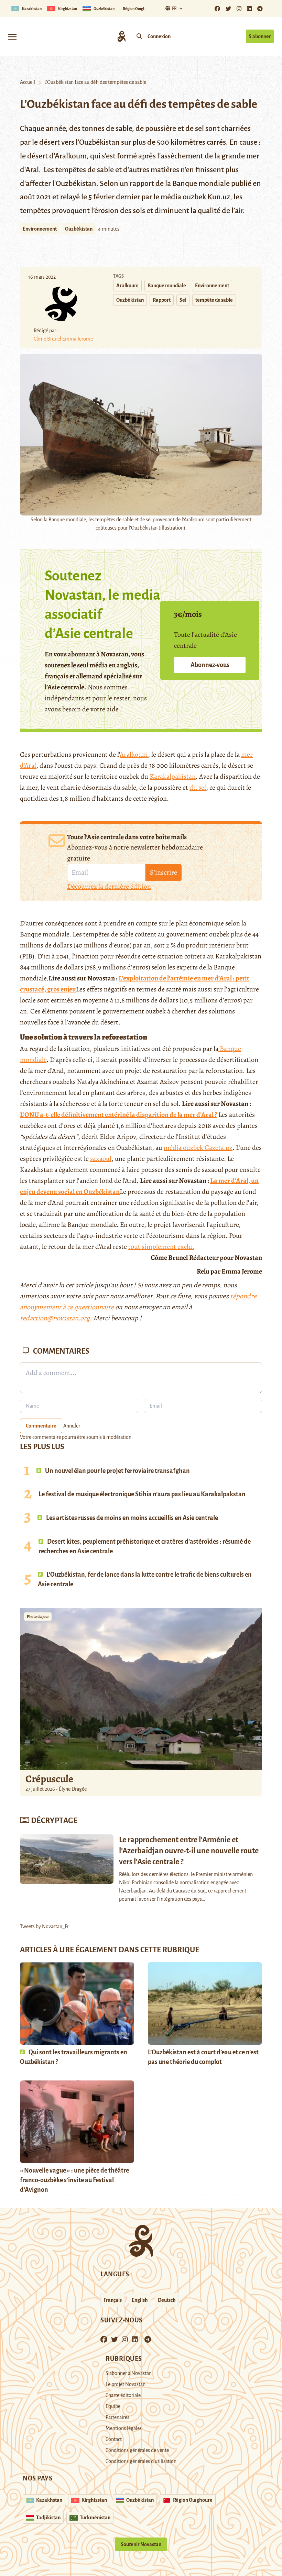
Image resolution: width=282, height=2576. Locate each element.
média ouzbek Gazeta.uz (198, 1148)
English (140, 2300)
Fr (174, 9)
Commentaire (41, 1426)
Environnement (40, 229)
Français (113, 2300)
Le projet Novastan (126, 2384)
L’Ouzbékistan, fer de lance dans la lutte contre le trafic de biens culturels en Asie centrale (145, 1579)
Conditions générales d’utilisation (141, 2461)
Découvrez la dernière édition (109, 886)
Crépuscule (50, 1779)
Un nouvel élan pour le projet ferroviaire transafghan (117, 1471)
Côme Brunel (47, 339)
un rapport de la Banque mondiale (175, 184)
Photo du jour (38, 1617)
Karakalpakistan (173, 776)
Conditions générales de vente (137, 2450)
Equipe (113, 2406)
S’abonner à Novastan (129, 2373)
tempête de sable (214, 300)
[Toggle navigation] (12, 36)
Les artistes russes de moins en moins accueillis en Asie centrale (132, 1518)
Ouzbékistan (79, 229)
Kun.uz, (220, 197)
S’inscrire (164, 872)
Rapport (162, 300)
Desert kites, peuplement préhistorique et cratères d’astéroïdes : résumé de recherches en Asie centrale (145, 1546)
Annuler (72, 1426)
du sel (198, 787)
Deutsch (167, 2300)
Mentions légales (124, 2428)
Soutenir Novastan (141, 2544)
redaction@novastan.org (55, 1318)
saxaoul (101, 1159)
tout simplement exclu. (161, 1247)
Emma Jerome (78, 339)
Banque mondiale (167, 286)
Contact (114, 2439)
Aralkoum (127, 286)
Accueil (28, 82)
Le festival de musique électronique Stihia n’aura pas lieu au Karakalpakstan (142, 1494)
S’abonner (260, 36)
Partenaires (117, 2417)
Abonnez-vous (210, 665)
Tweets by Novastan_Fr (44, 1927)
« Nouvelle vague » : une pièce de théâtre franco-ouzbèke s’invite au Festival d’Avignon (74, 2180)
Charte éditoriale (123, 2395)
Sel (183, 300)
